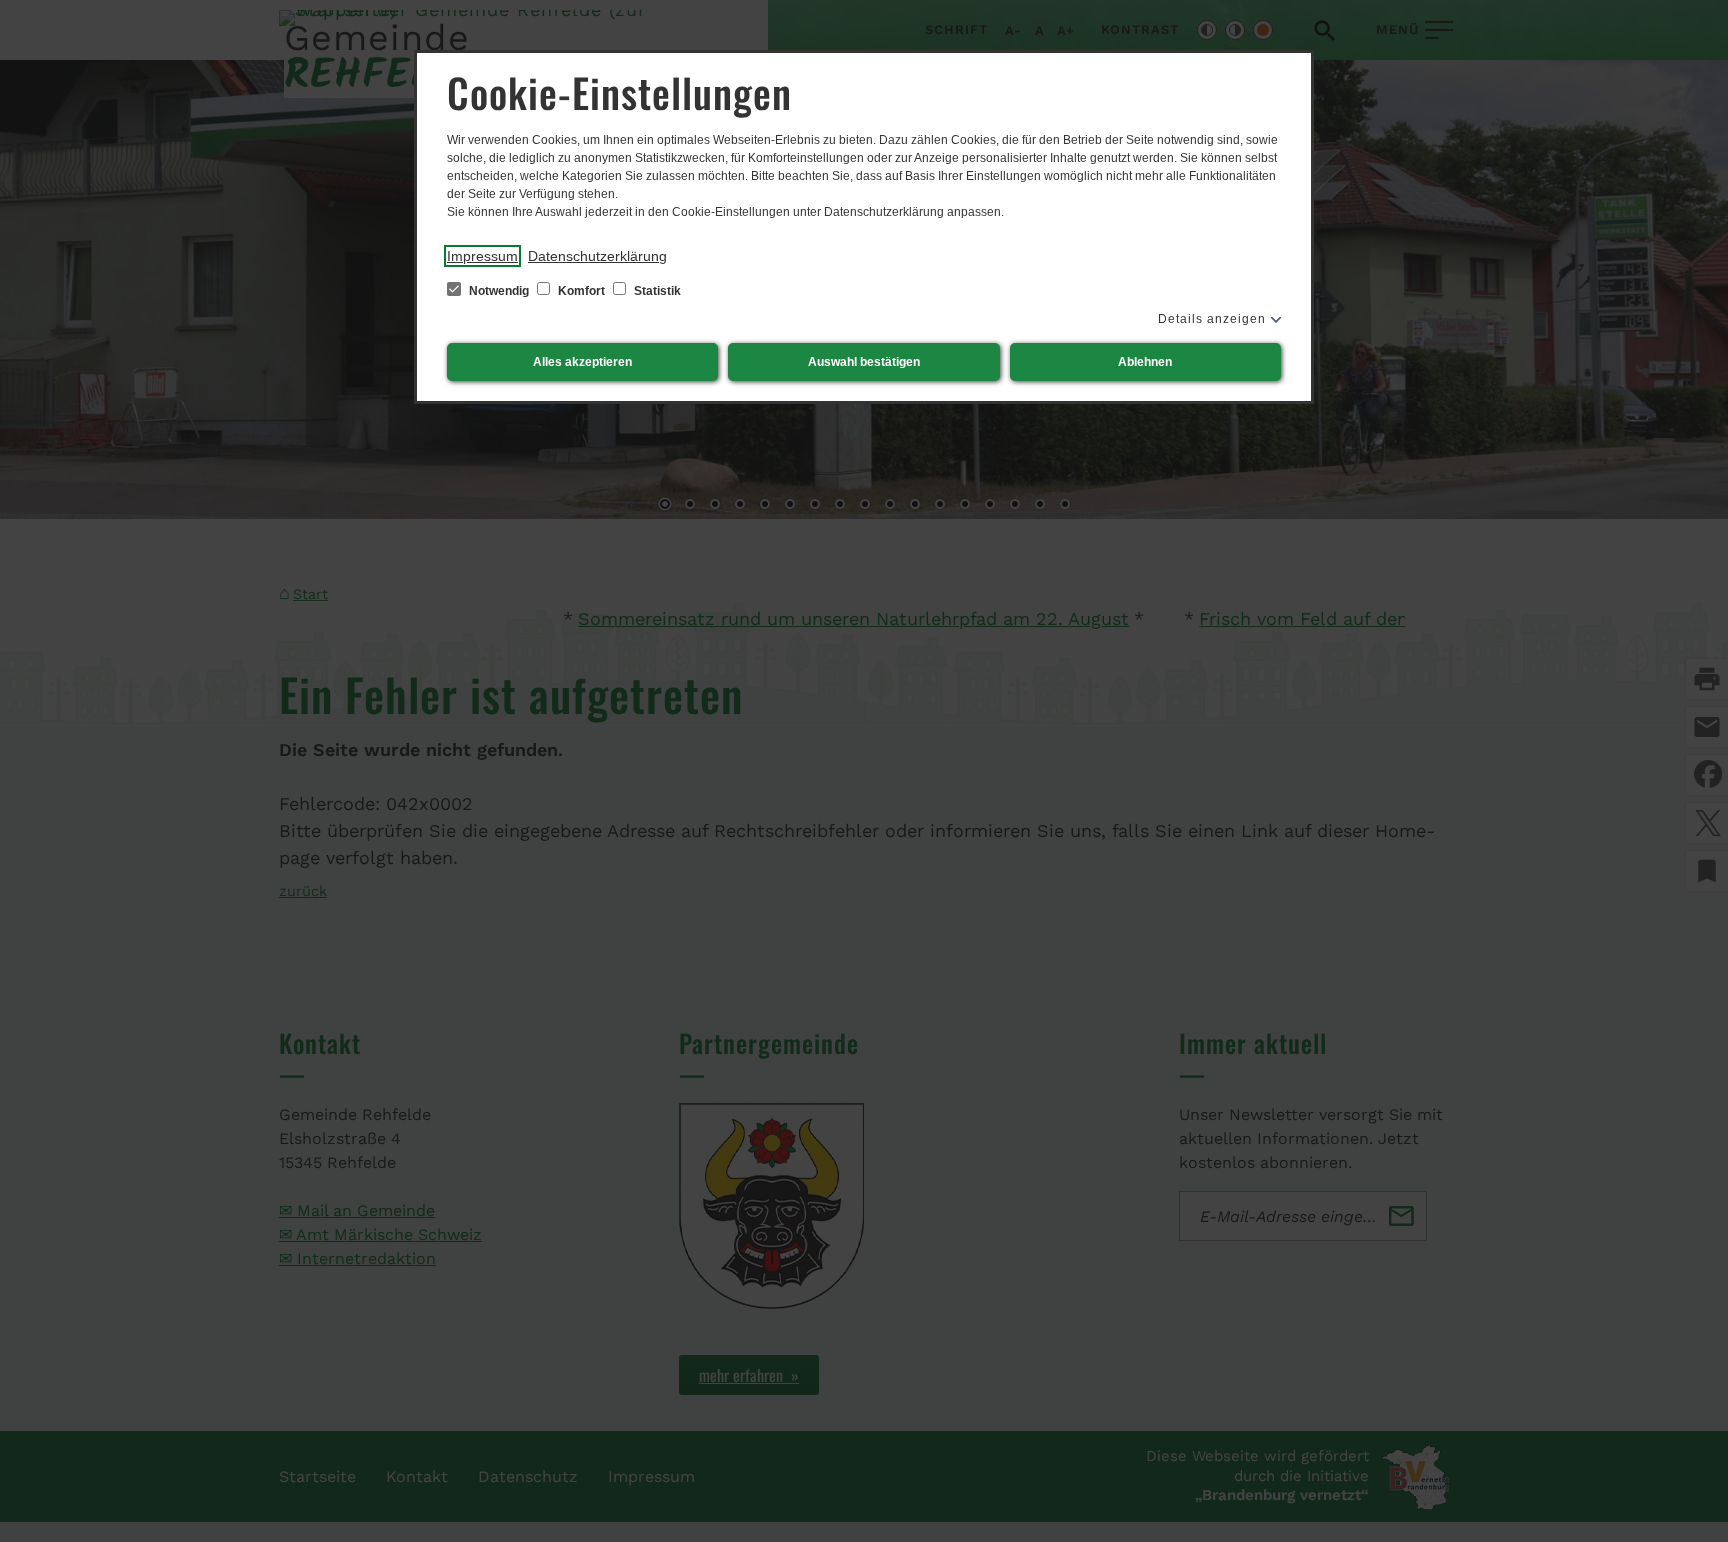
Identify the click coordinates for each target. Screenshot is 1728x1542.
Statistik (656, 291)
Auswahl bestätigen (864, 362)
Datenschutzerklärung (597, 256)
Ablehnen (1145, 362)
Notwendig (499, 291)
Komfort (581, 291)
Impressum (482, 256)
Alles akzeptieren (582, 362)
